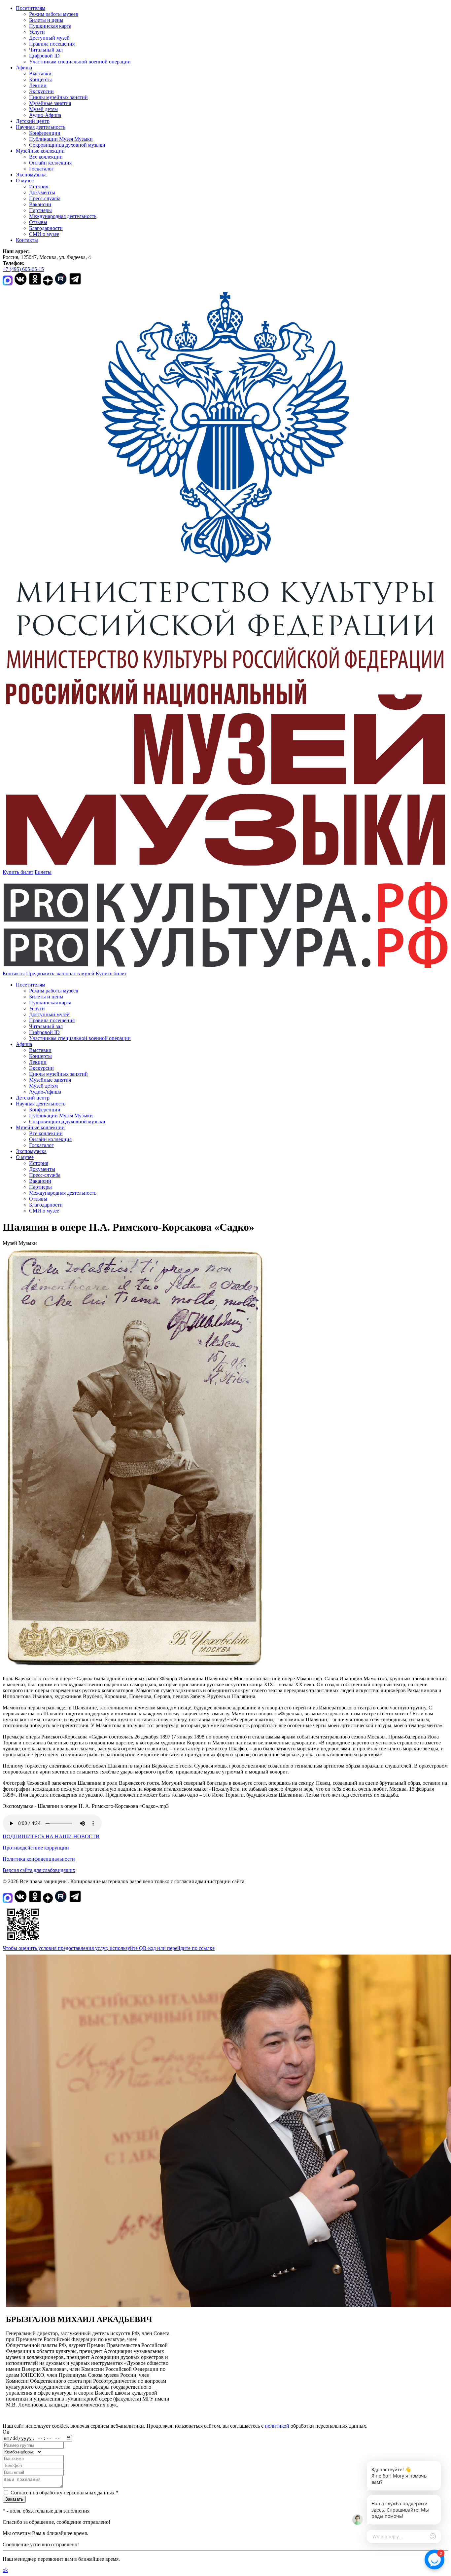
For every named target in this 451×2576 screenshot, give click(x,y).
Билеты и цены (46, 20)
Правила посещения (52, 44)
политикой (277, 2426)
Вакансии (40, 204)
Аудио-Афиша (45, 115)
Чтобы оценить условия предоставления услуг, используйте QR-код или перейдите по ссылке (109, 1948)
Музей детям (43, 109)
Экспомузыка (31, 175)
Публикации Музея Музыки (61, 139)
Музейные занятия (50, 103)
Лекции (38, 85)
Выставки (40, 74)
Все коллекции (46, 157)
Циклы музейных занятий (58, 97)
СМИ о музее (44, 234)
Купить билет (18, 872)
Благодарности (46, 228)
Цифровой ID (44, 56)
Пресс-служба (45, 198)
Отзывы (38, 222)
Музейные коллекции (40, 151)
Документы (42, 192)
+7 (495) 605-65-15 (23, 269)
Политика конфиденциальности (39, 1859)
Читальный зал (46, 50)
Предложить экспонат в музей (60, 973)
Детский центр (33, 121)
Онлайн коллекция (50, 163)
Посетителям (31, 8)
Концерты (40, 79)
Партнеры (40, 210)
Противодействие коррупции (36, 1848)
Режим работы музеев (54, 14)
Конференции (45, 133)
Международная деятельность (63, 216)
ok (5, 2570)
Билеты (43, 872)
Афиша (24, 68)
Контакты (27, 240)
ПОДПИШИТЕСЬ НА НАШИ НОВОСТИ (51, 1836)
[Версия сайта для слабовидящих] (132, 973)
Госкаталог (41, 169)
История (39, 187)
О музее (25, 181)
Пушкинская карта (50, 26)
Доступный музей (49, 38)
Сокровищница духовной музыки (67, 145)
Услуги (37, 32)
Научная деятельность (41, 127)
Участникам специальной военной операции (80, 62)
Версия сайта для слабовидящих (39, 1870)
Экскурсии (41, 91)
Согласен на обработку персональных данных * (65, 2493)
